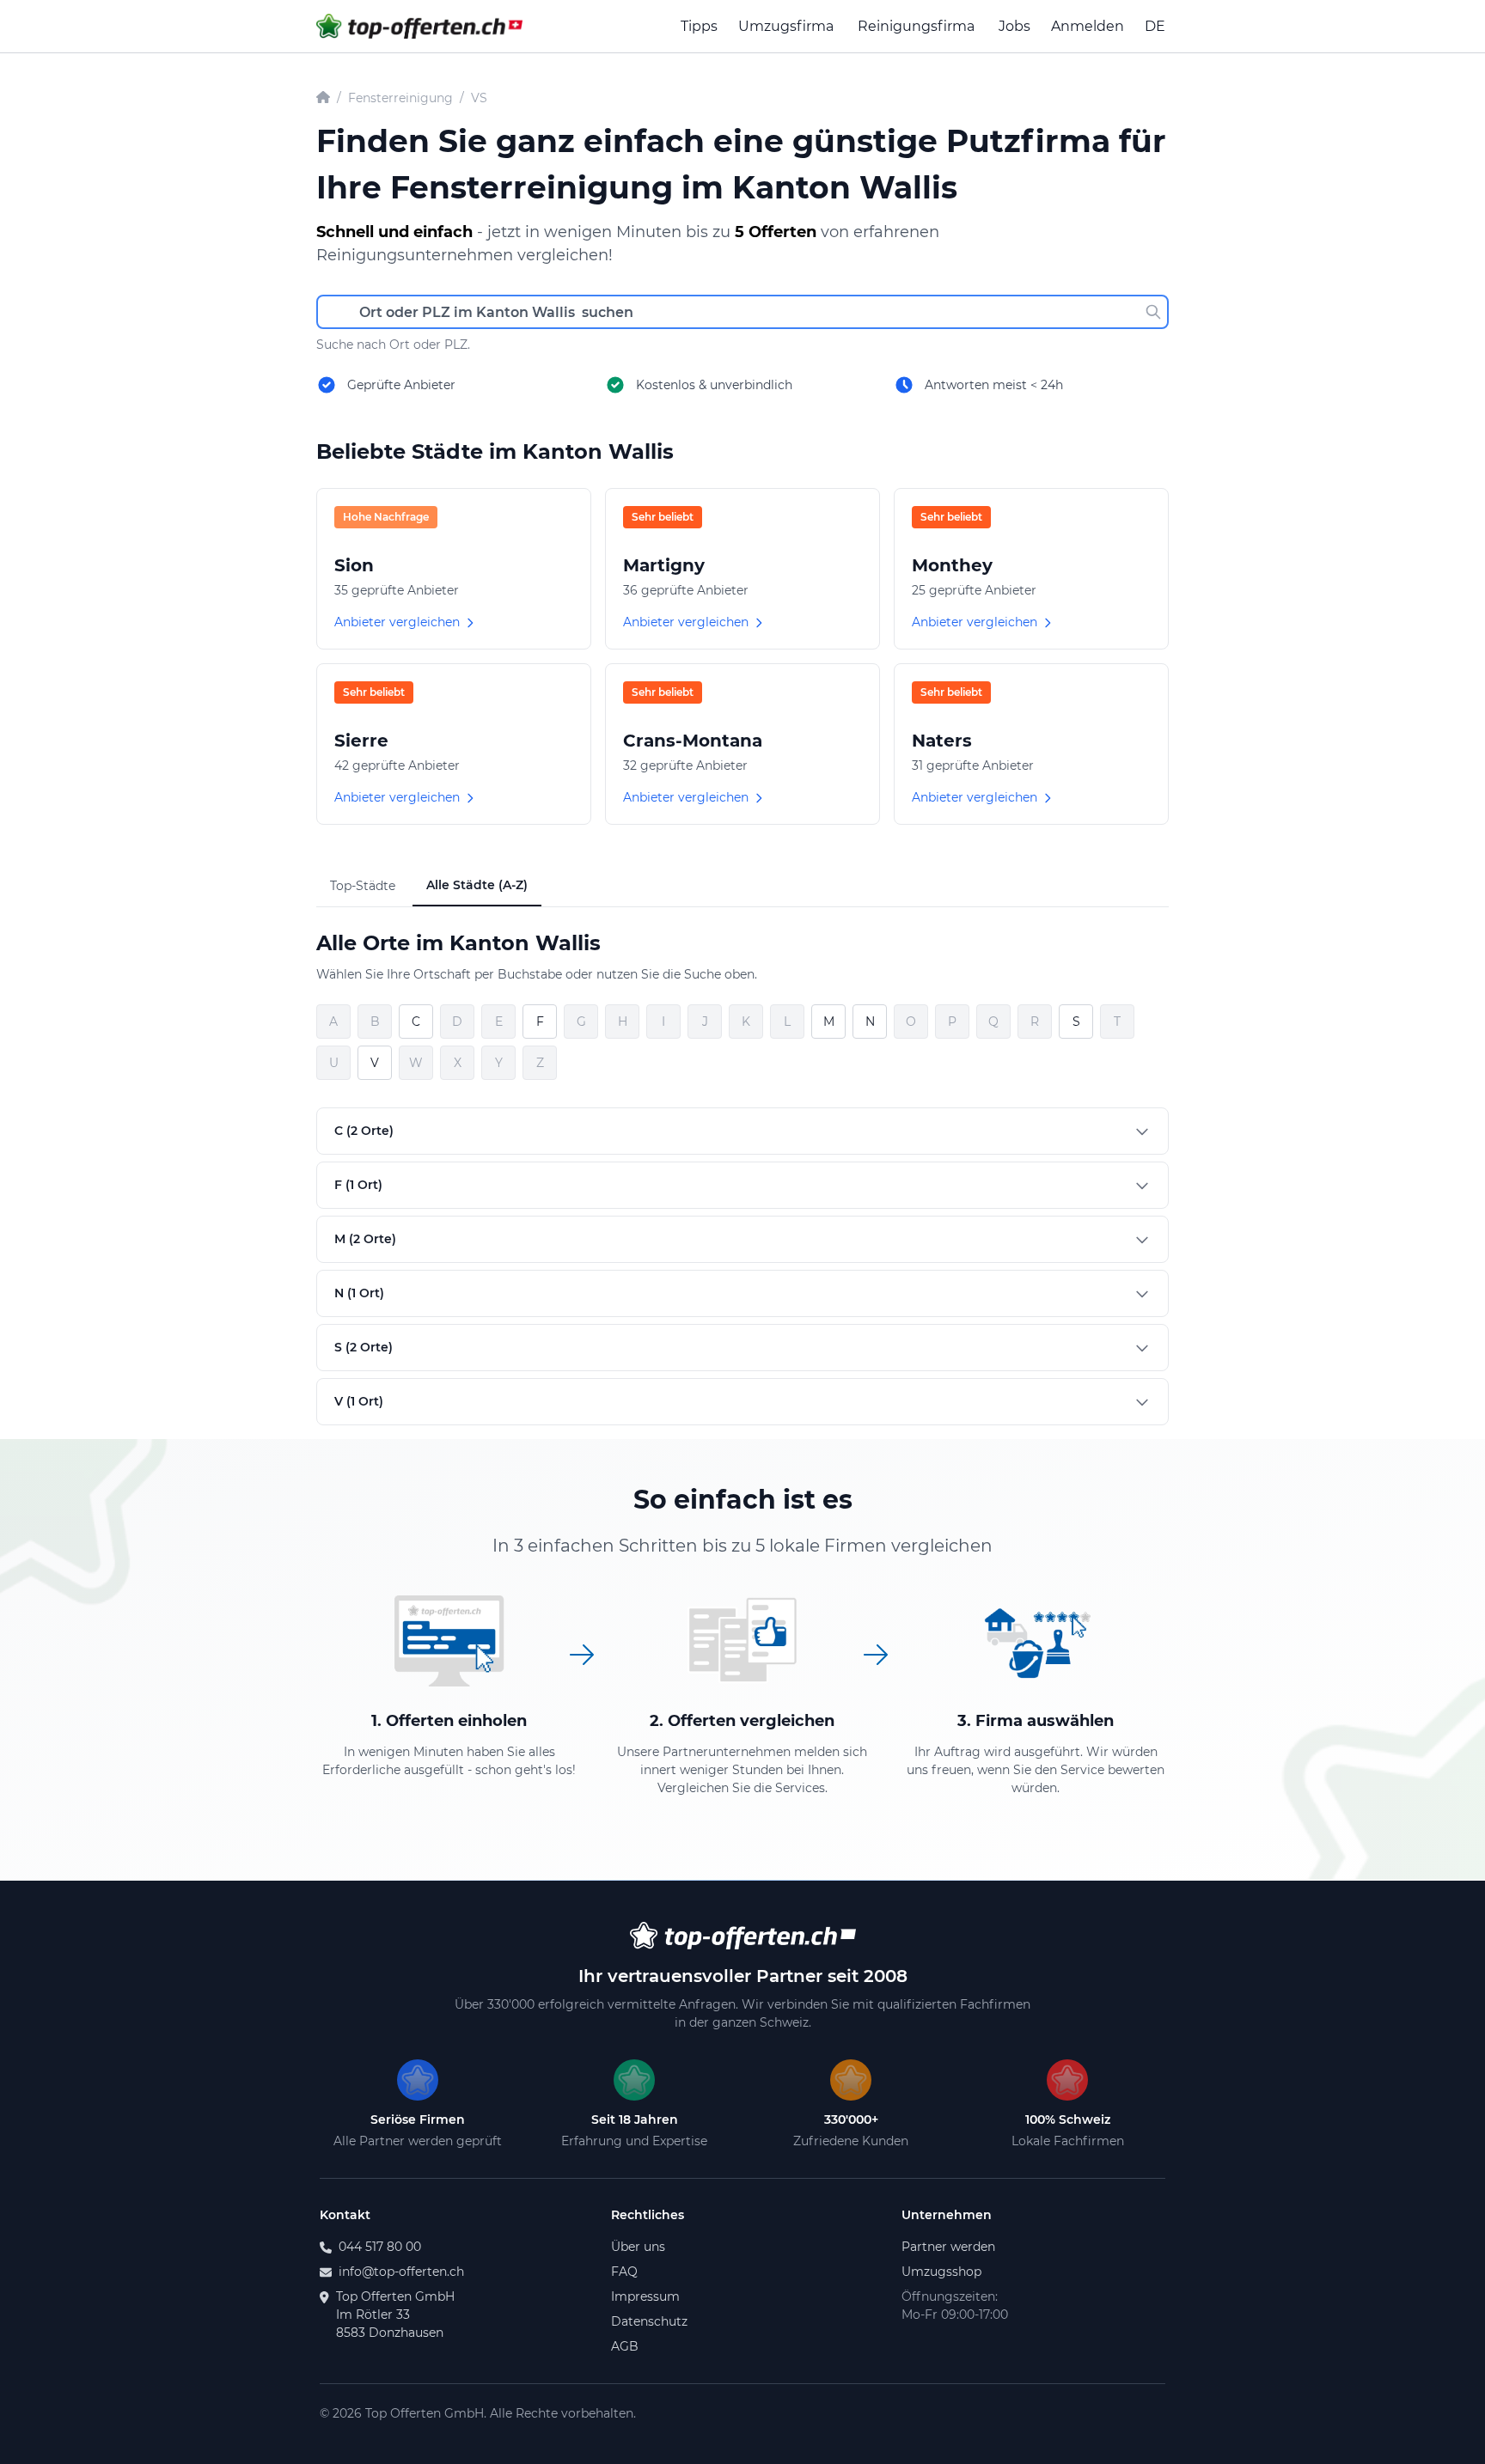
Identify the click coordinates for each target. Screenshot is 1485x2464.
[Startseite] (323, 98)
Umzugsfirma (786, 26)
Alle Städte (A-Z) (477, 885)
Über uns (638, 2247)
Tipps (699, 26)
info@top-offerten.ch (401, 2272)
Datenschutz (649, 2321)
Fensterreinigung (400, 98)
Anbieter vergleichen (397, 622)
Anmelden (1088, 26)
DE (1155, 26)
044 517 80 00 (380, 2247)
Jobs (1014, 26)
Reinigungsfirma (916, 26)
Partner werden (948, 2247)
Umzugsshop (941, 2272)
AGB (625, 2346)
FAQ (624, 2272)
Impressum (645, 2296)
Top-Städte (363, 886)
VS (479, 98)
